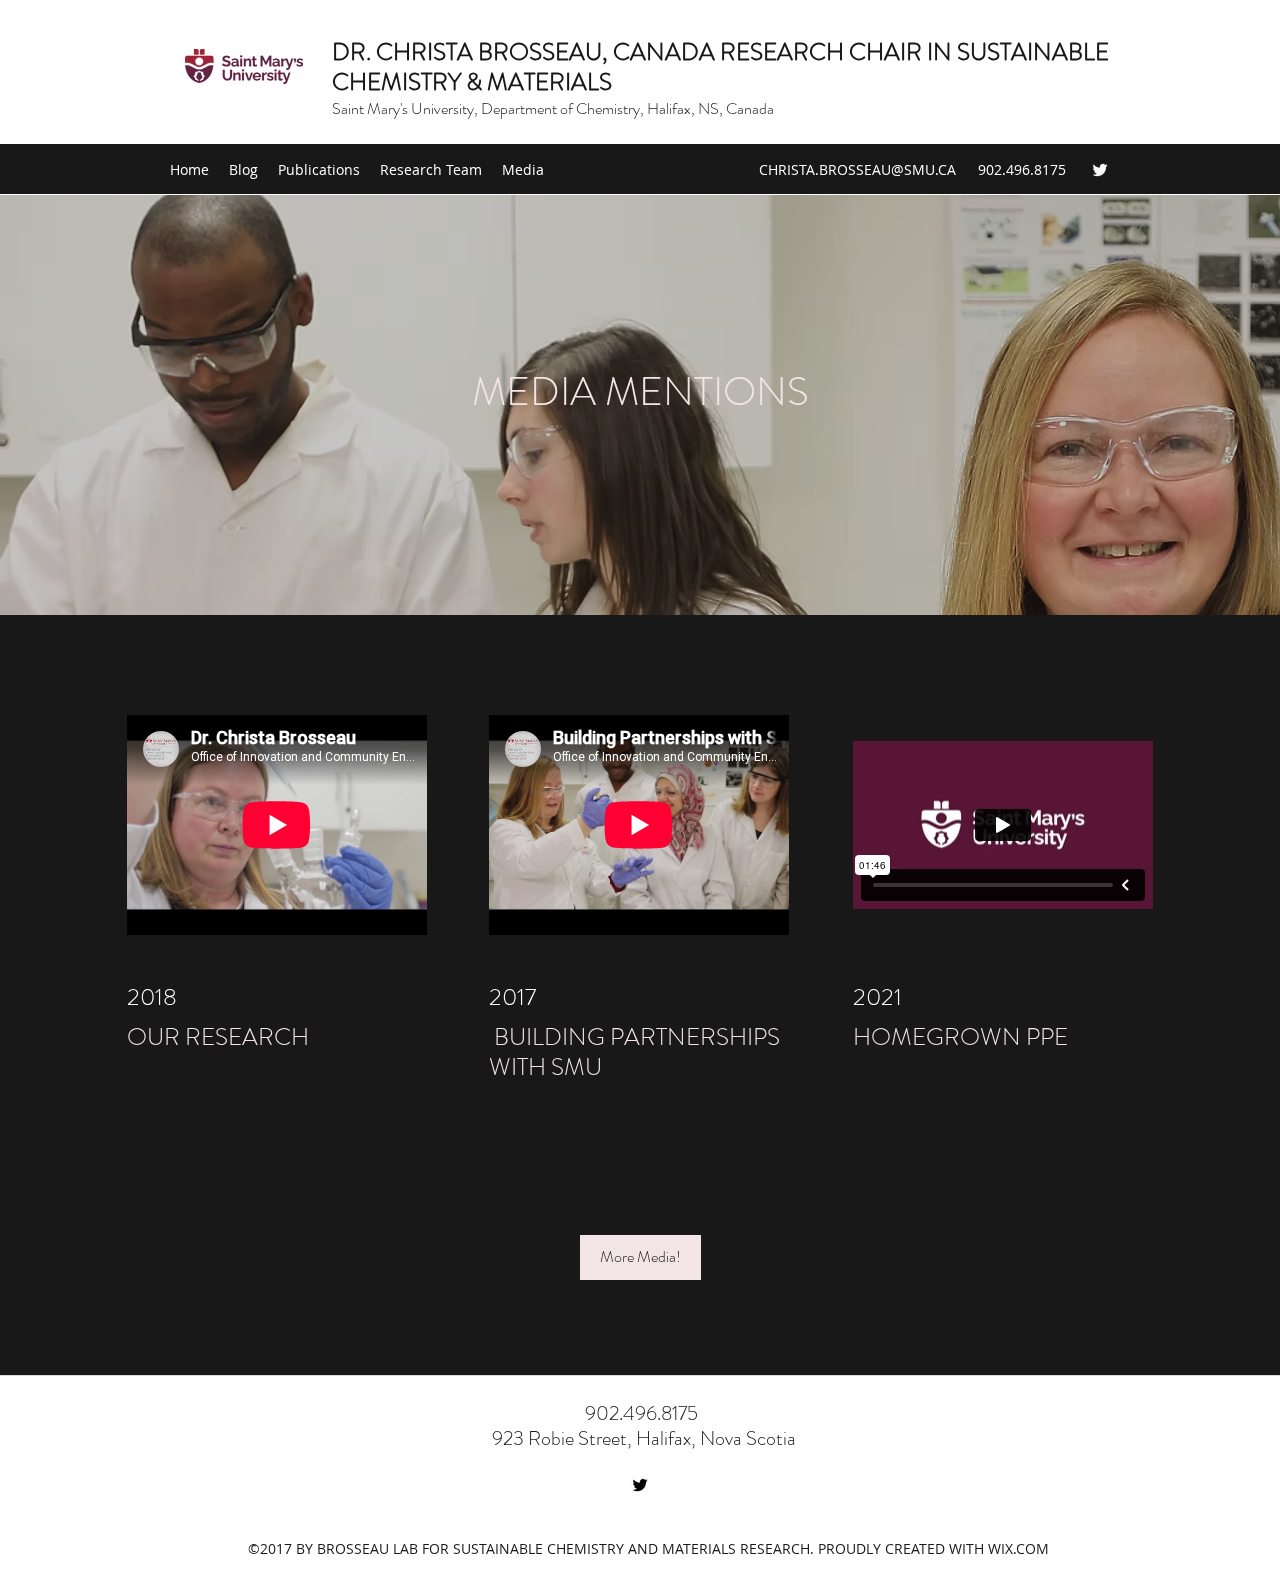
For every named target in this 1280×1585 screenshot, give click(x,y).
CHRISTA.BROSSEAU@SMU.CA (857, 169)
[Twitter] (1100, 170)
